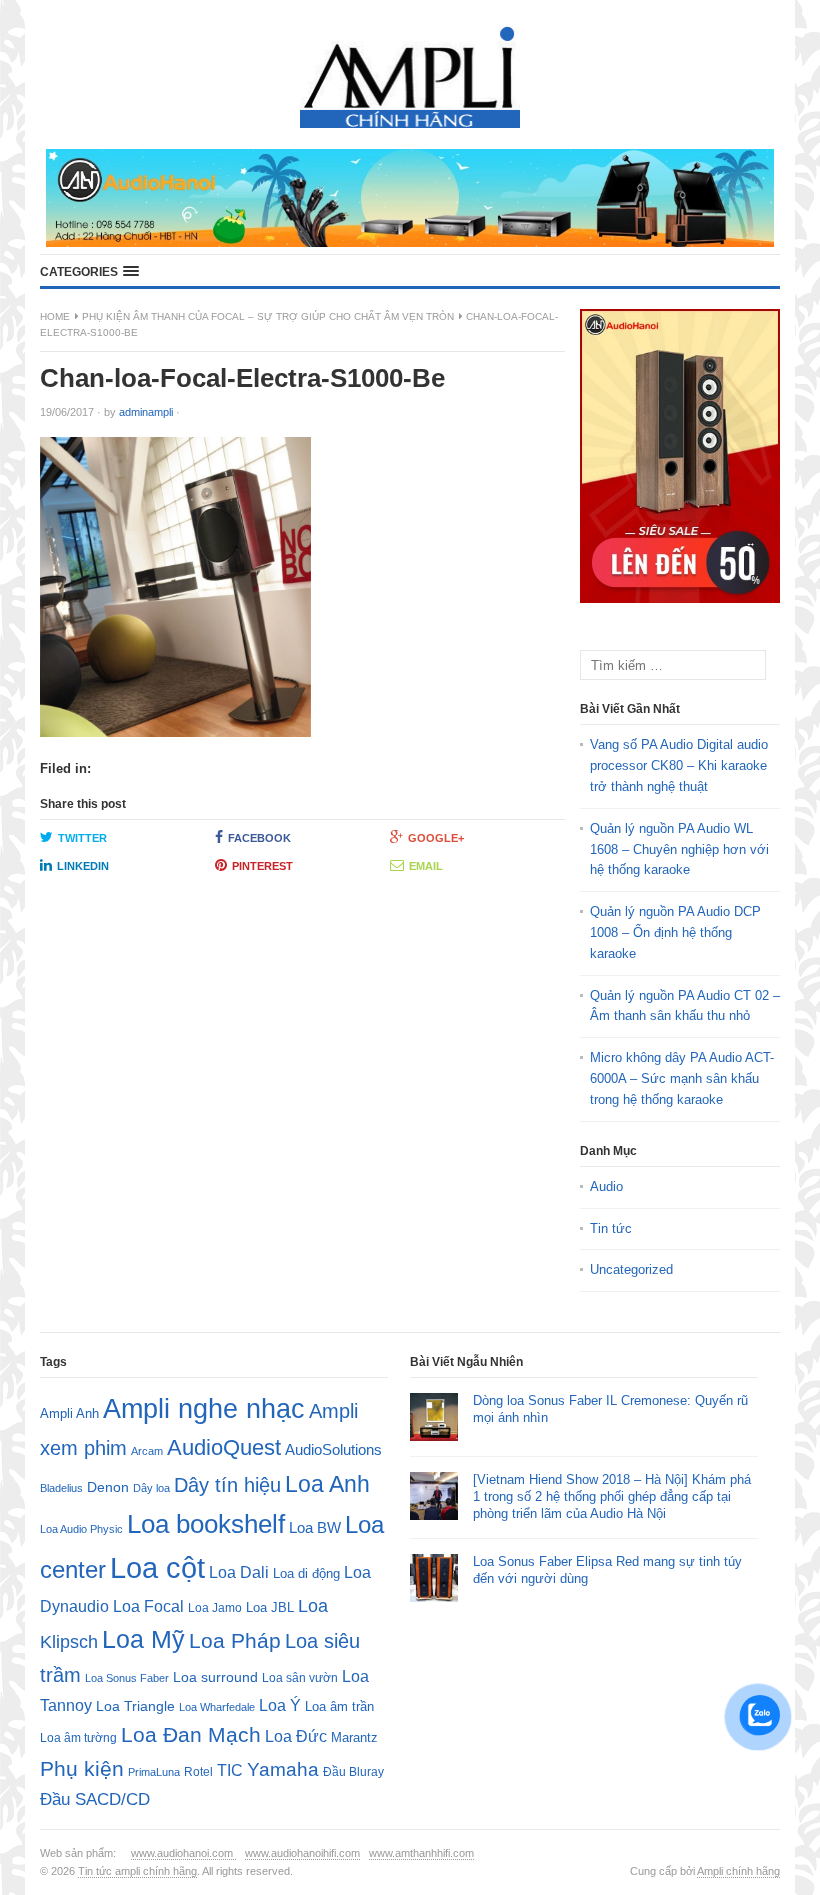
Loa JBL (270, 1607)
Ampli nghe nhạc (204, 1409)
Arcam (147, 1451)
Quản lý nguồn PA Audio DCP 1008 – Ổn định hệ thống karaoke (675, 932)
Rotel (198, 1771)
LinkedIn (83, 866)
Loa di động (306, 1573)
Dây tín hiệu (227, 1485)
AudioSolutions (333, 1450)
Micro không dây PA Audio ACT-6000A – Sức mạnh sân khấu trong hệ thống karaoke (682, 1078)
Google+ (436, 838)
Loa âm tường (78, 1738)
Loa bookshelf (206, 1524)
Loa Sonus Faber (127, 1678)
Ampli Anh (69, 1414)
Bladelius (61, 1488)
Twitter (82, 838)
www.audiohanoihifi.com (302, 1853)
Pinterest (262, 866)
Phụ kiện (82, 1768)
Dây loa (151, 1488)
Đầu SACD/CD (95, 1799)
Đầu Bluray (353, 1772)
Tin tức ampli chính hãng (137, 1871)
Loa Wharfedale (217, 1707)
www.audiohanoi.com (183, 1853)
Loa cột (157, 1567)
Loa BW (315, 1528)
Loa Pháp (235, 1640)
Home (55, 316)
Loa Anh (327, 1484)
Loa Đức (296, 1736)
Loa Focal (148, 1606)
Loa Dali (239, 1572)
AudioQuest (224, 1447)
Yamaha (283, 1769)
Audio (606, 1186)
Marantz (354, 1738)
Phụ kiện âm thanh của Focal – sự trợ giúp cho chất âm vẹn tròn (268, 316)
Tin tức (611, 1228)
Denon (108, 1487)
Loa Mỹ (143, 1639)
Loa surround (215, 1677)
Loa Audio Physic (81, 1529)
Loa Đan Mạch (191, 1735)
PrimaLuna (154, 1772)
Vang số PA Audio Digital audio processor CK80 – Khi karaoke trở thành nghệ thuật (679, 765)
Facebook (259, 838)
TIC (230, 1770)
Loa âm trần (339, 1706)
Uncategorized (631, 1269)
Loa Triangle (135, 1706)
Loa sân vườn (300, 1678)
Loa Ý (280, 1705)
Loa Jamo (215, 1607)
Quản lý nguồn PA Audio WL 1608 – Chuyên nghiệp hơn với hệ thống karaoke (679, 849)
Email (426, 866)
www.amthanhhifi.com (421, 1853)
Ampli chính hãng (738, 1871)
